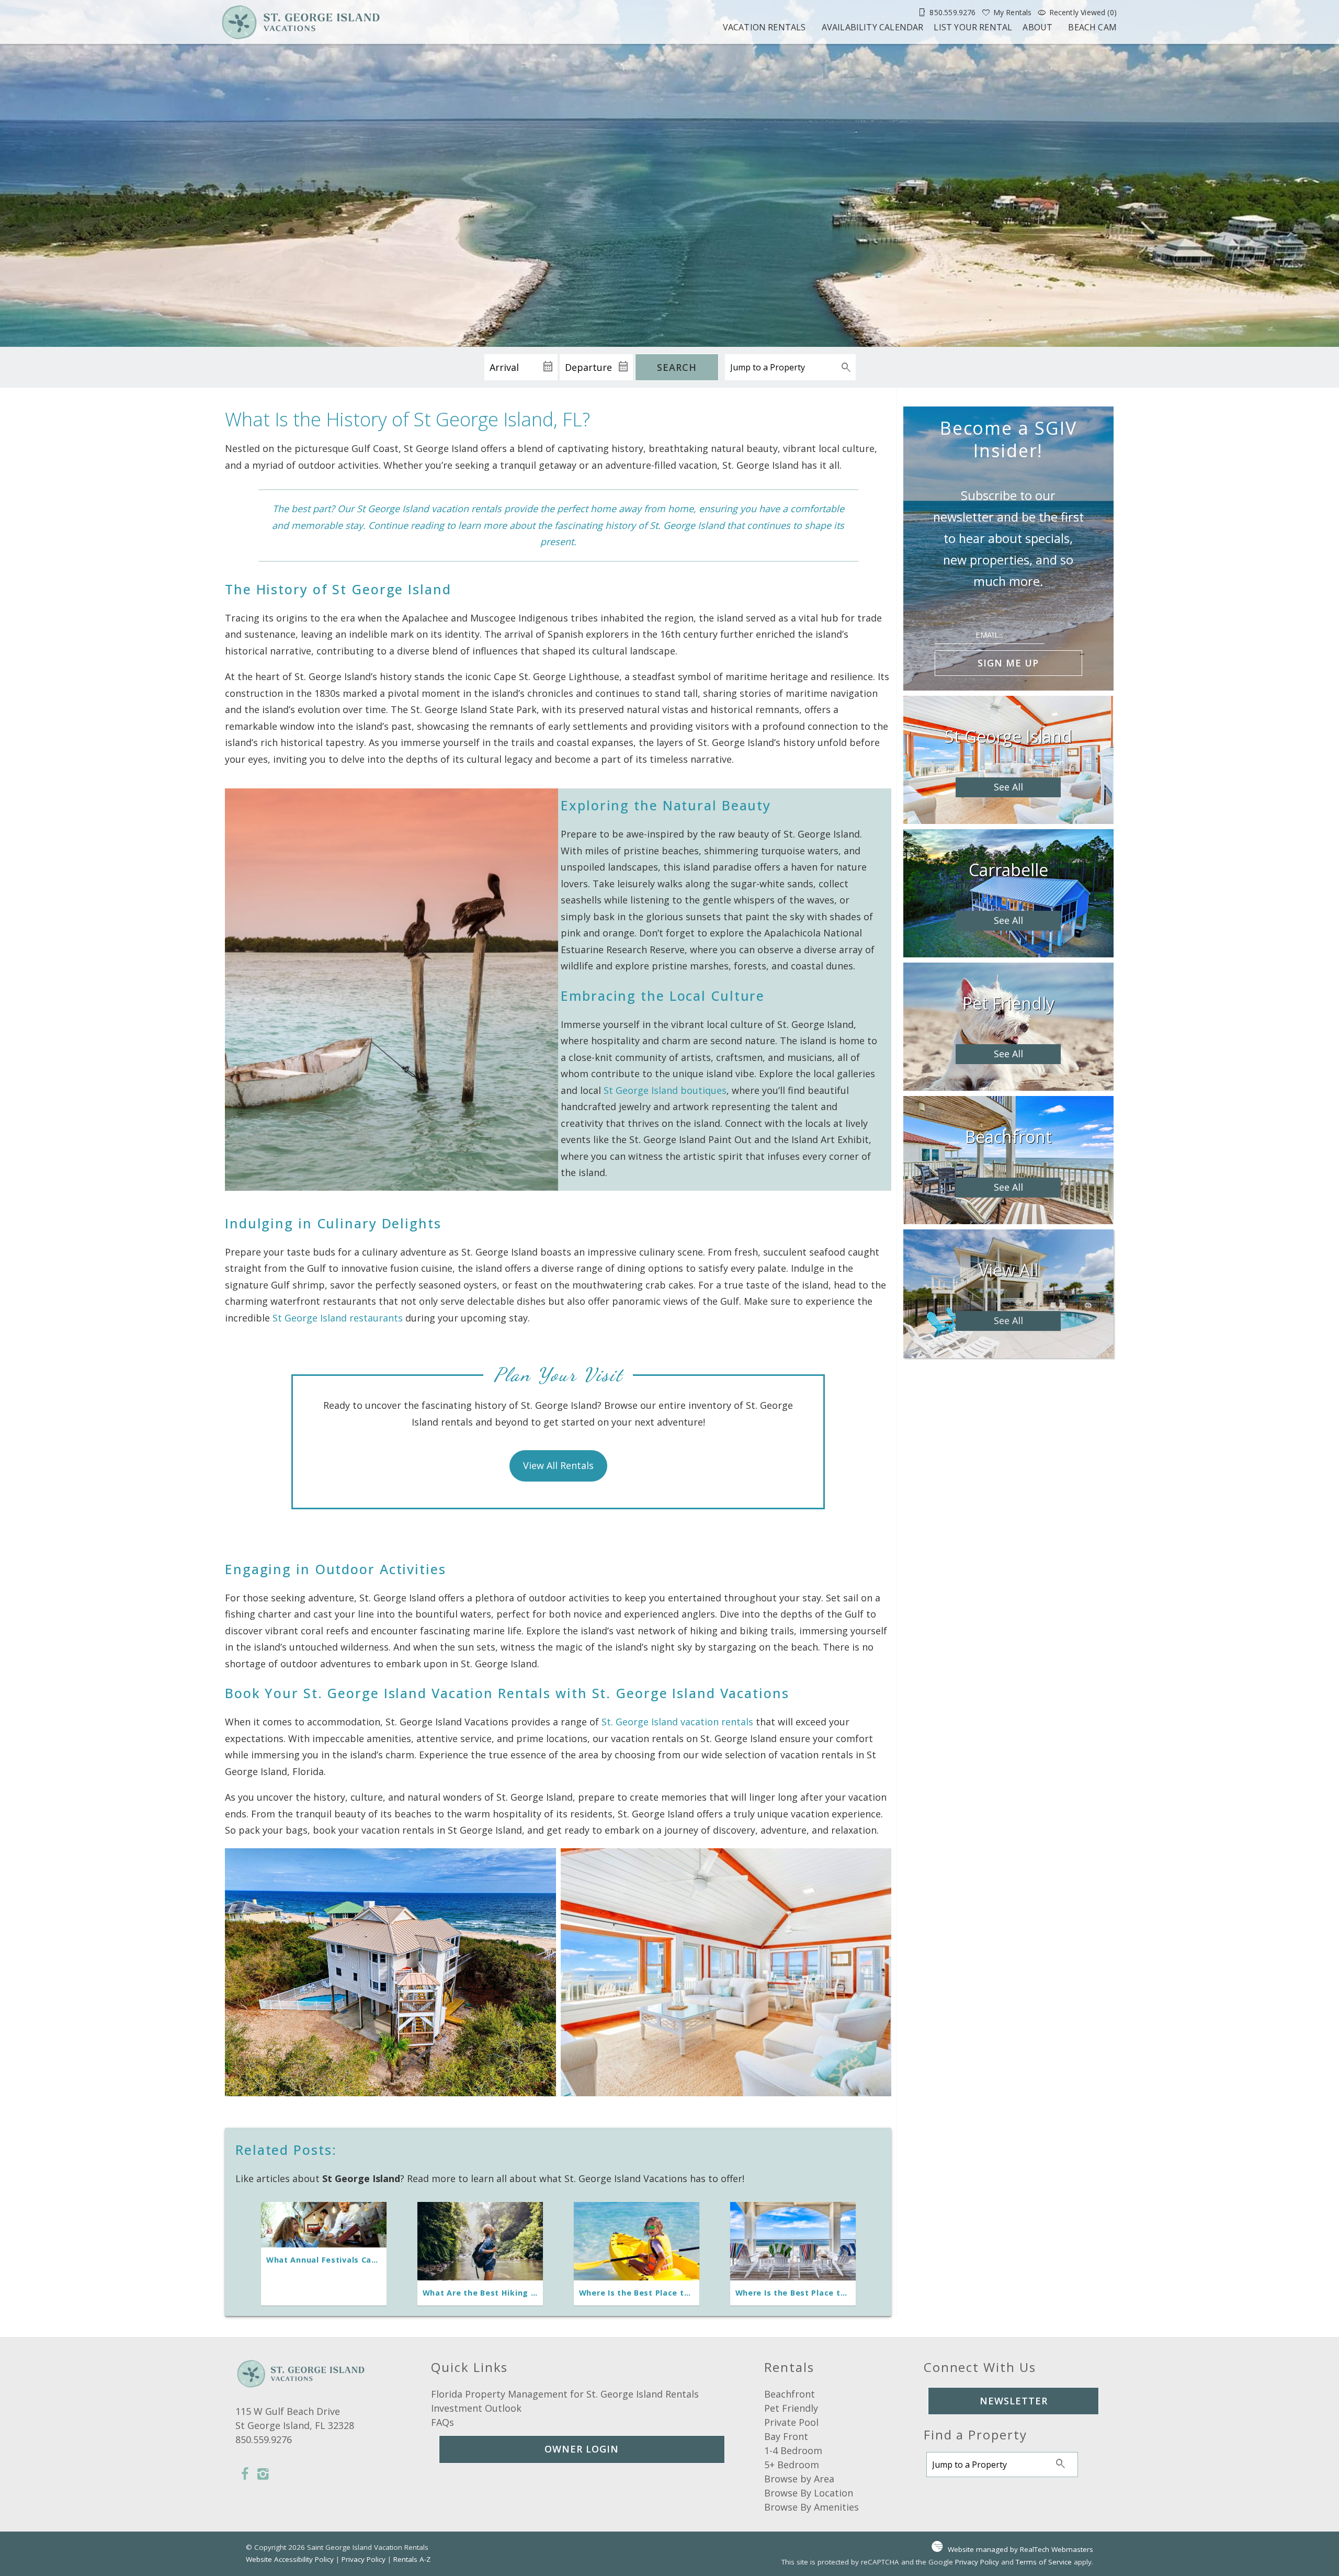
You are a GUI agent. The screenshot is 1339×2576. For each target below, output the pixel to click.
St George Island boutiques (665, 1090)
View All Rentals (558, 1465)
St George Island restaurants (338, 1318)
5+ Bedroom (792, 2465)
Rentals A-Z (412, 2559)
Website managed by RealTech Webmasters (1020, 2549)
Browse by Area (799, 2479)
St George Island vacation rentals (429, 509)
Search (677, 367)
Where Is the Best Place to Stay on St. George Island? (847, 2293)
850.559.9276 (264, 2439)
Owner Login (582, 2449)
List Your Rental (973, 27)
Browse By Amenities (812, 2507)
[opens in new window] (245, 2475)
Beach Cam (1092, 27)
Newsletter (1014, 2401)
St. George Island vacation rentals (677, 1722)
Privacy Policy (364, 2559)
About (1037, 27)
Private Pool (791, 2422)
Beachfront (790, 2394)
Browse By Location (809, 2493)
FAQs (442, 2422)
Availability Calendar (873, 27)
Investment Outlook (476, 2408)
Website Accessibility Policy (290, 2559)
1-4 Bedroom (793, 2450)
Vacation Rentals (764, 27)
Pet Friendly (791, 2408)
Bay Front (786, 2436)
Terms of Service (1044, 2562)
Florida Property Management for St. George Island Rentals (565, 2394)
